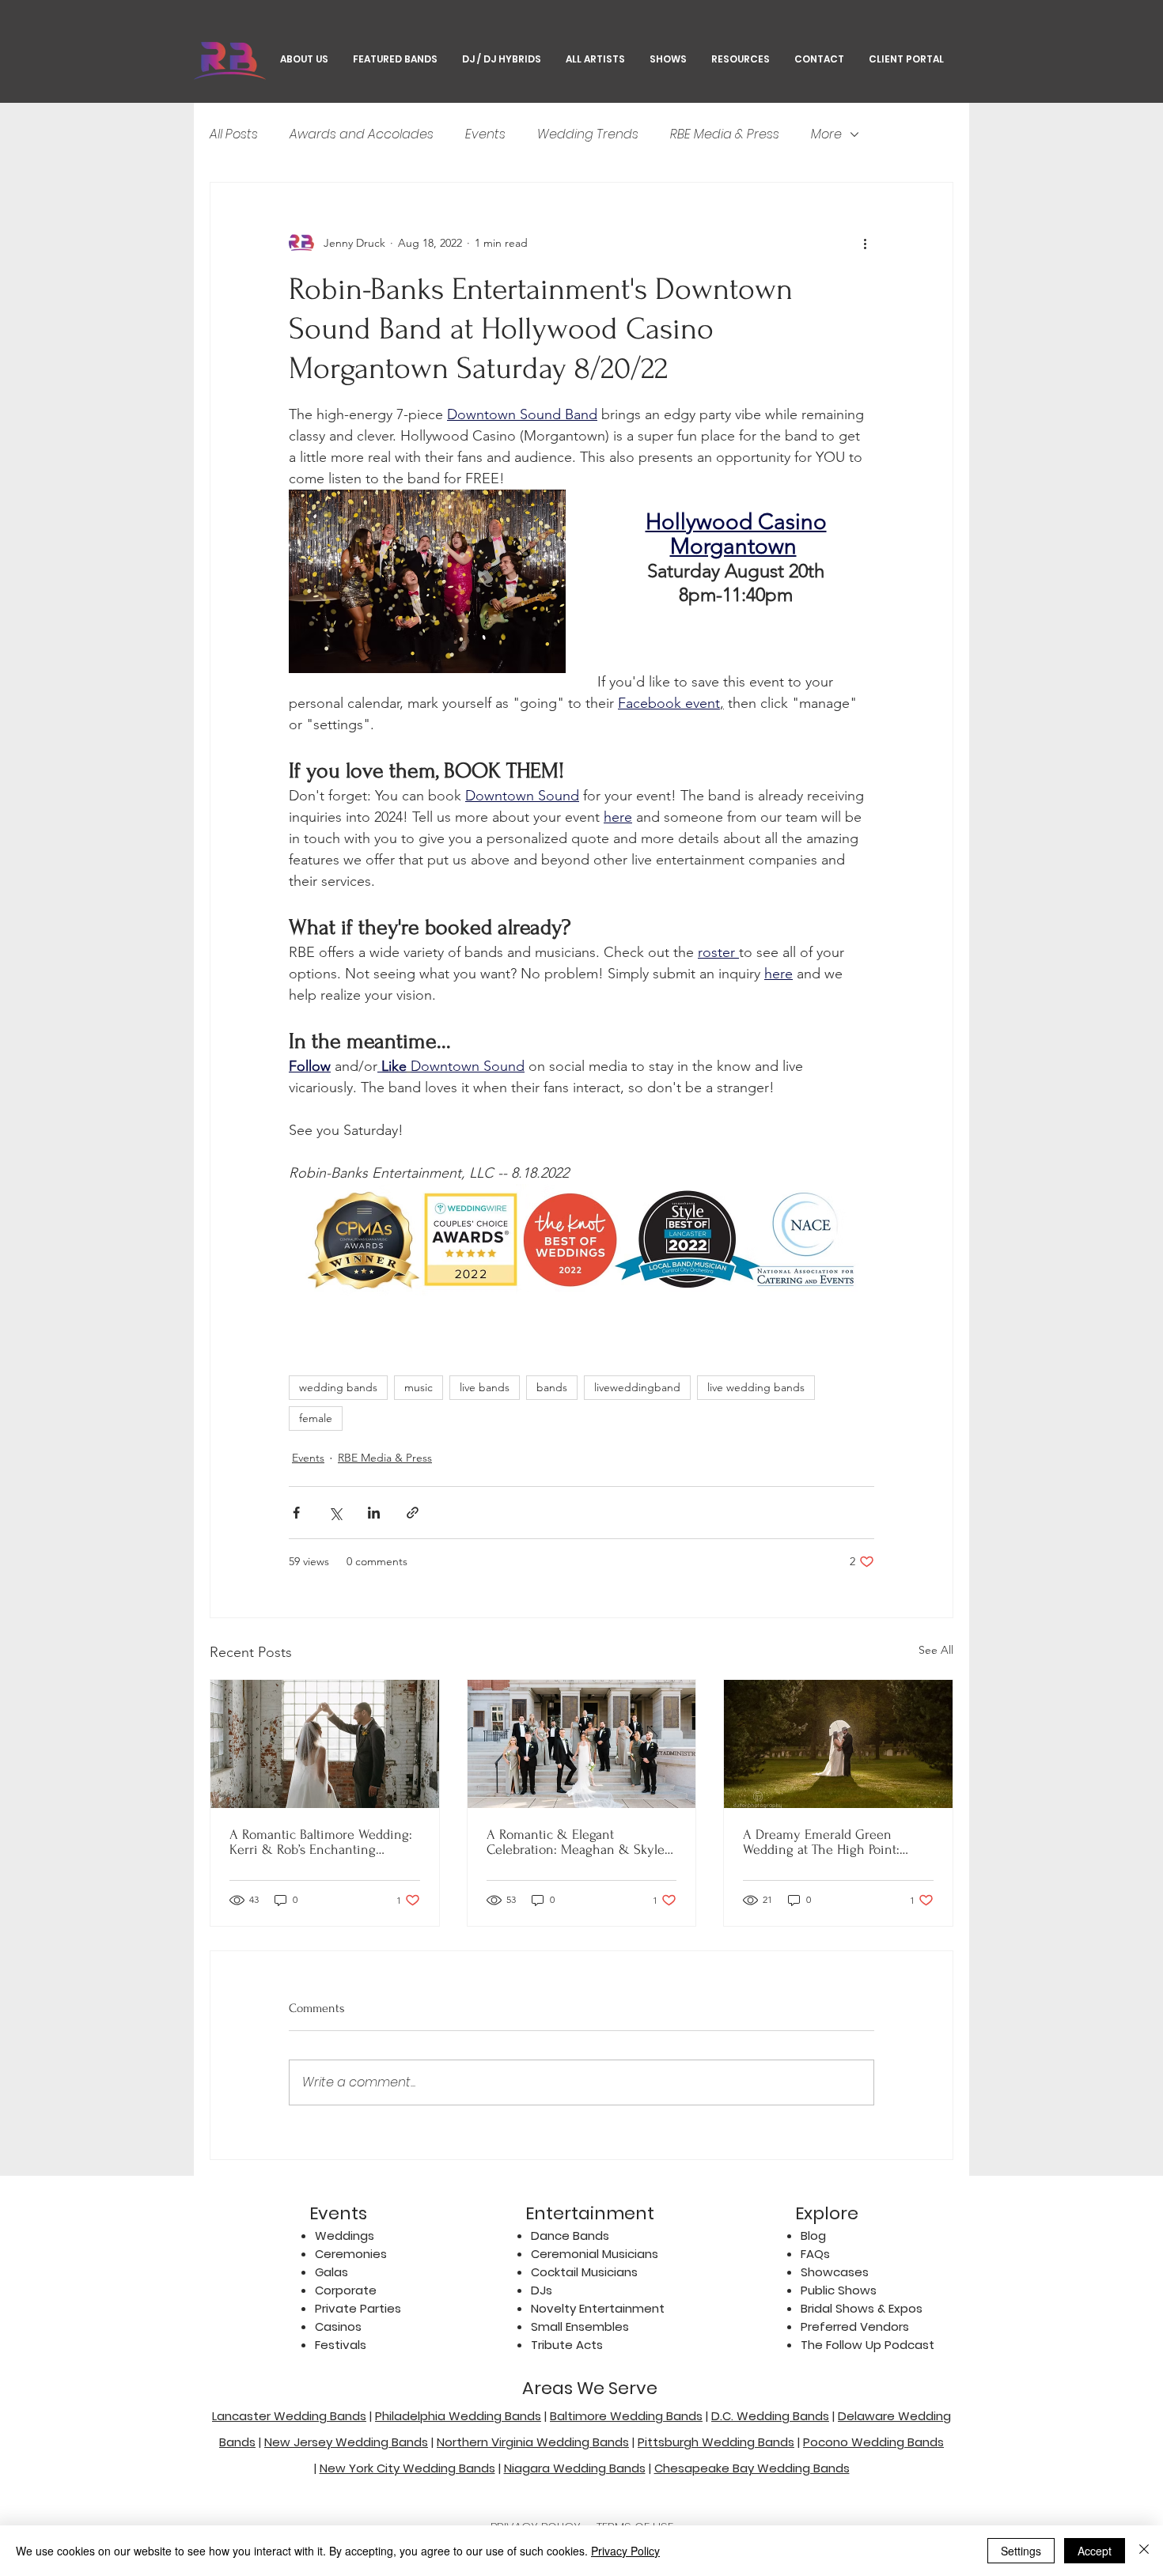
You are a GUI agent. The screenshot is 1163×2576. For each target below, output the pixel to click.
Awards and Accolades (362, 134)
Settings (1021, 2551)
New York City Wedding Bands (407, 2468)
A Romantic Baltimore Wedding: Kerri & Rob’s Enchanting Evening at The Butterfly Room (321, 1842)
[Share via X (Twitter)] (335, 1513)
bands (552, 1387)
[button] (668, 59)
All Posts (234, 134)
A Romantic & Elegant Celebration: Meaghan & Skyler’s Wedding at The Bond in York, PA (581, 1842)
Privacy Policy (625, 2551)
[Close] (1144, 2551)
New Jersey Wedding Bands (346, 2442)
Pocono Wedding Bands (873, 2442)
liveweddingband (637, 1387)
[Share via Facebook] (296, 1513)
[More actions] (865, 243)
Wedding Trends (588, 134)
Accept (1095, 2551)
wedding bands (338, 1387)
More (826, 134)
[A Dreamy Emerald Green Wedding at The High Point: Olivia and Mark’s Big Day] (838, 1744)
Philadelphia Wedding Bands (458, 2416)
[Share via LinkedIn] (374, 1513)
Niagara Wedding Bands (575, 2468)
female (316, 1418)
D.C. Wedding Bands (770, 2416)
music (419, 1387)
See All (936, 1650)
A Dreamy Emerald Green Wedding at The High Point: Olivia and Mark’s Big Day (821, 1842)
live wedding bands (756, 1387)
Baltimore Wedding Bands (626, 2416)
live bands (485, 1387)
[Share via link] (413, 1513)
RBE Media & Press (725, 134)
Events (485, 134)
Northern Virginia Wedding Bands (533, 2442)
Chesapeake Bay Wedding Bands (752, 2468)
